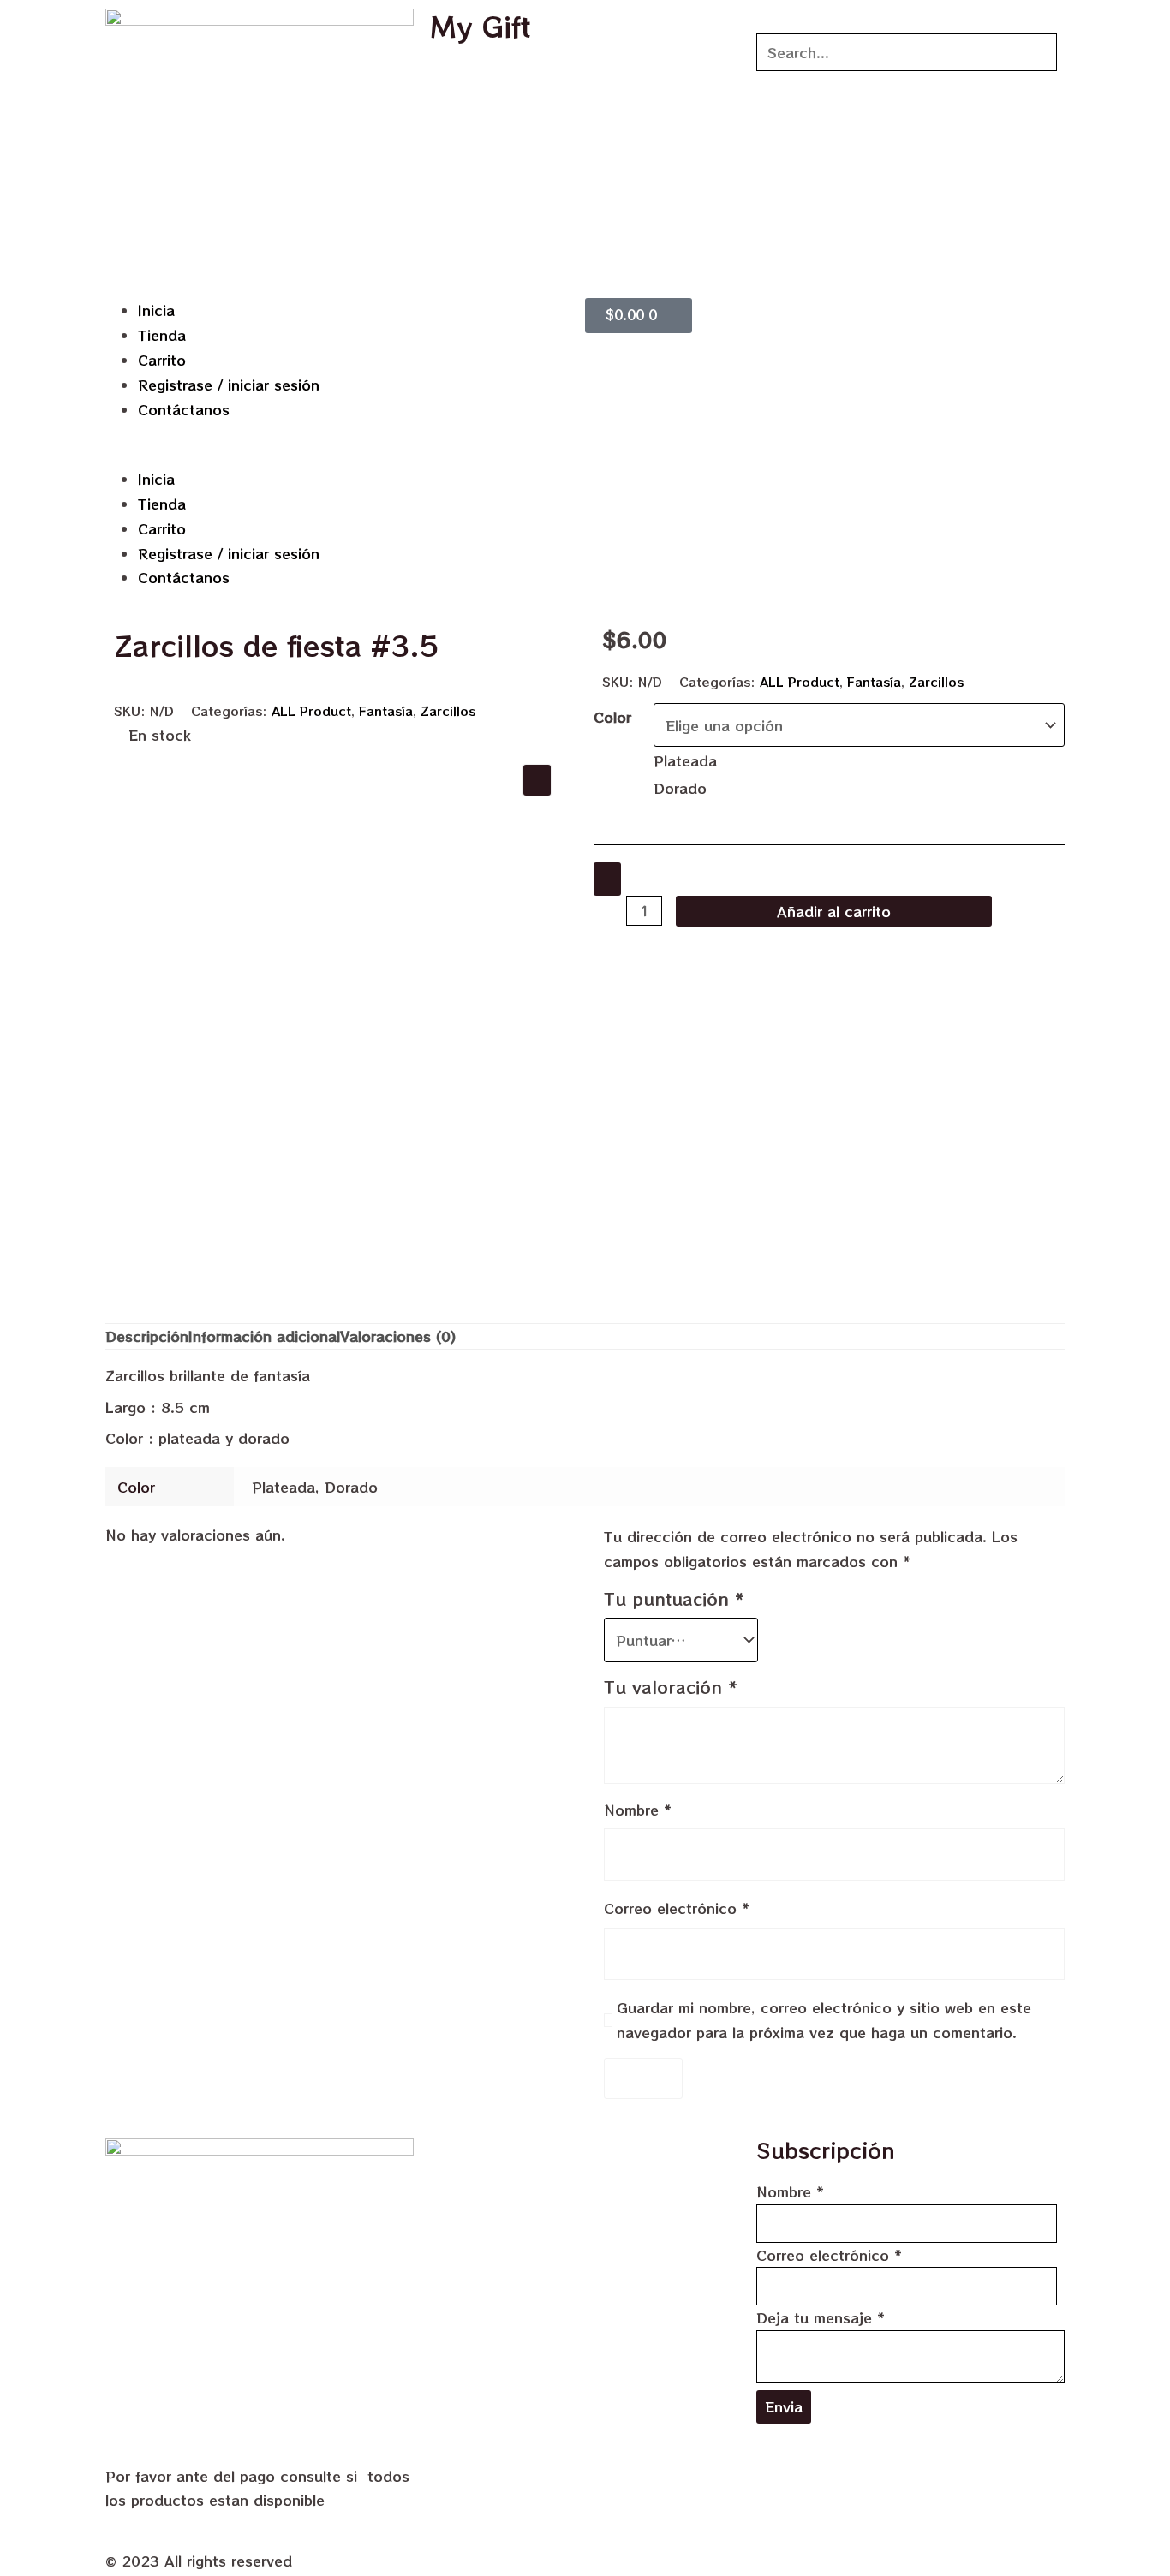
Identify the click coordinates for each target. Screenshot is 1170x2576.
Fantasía (386, 710)
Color (612, 717)
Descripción (147, 1336)
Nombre (638, 1810)
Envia (784, 2406)
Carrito (162, 360)
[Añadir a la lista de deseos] (607, 879)
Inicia (156, 310)
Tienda (162, 335)
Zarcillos (448, 710)
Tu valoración (671, 1687)
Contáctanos (184, 409)
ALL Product (311, 710)
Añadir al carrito (834, 911)
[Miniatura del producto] (537, 780)
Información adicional (264, 1336)
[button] (341, 454)
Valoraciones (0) (398, 1336)
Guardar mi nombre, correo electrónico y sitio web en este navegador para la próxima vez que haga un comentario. (824, 2020)
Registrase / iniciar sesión (229, 385)
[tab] (147, 1336)
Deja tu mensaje (821, 2317)
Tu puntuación (674, 1599)
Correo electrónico (677, 1908)
